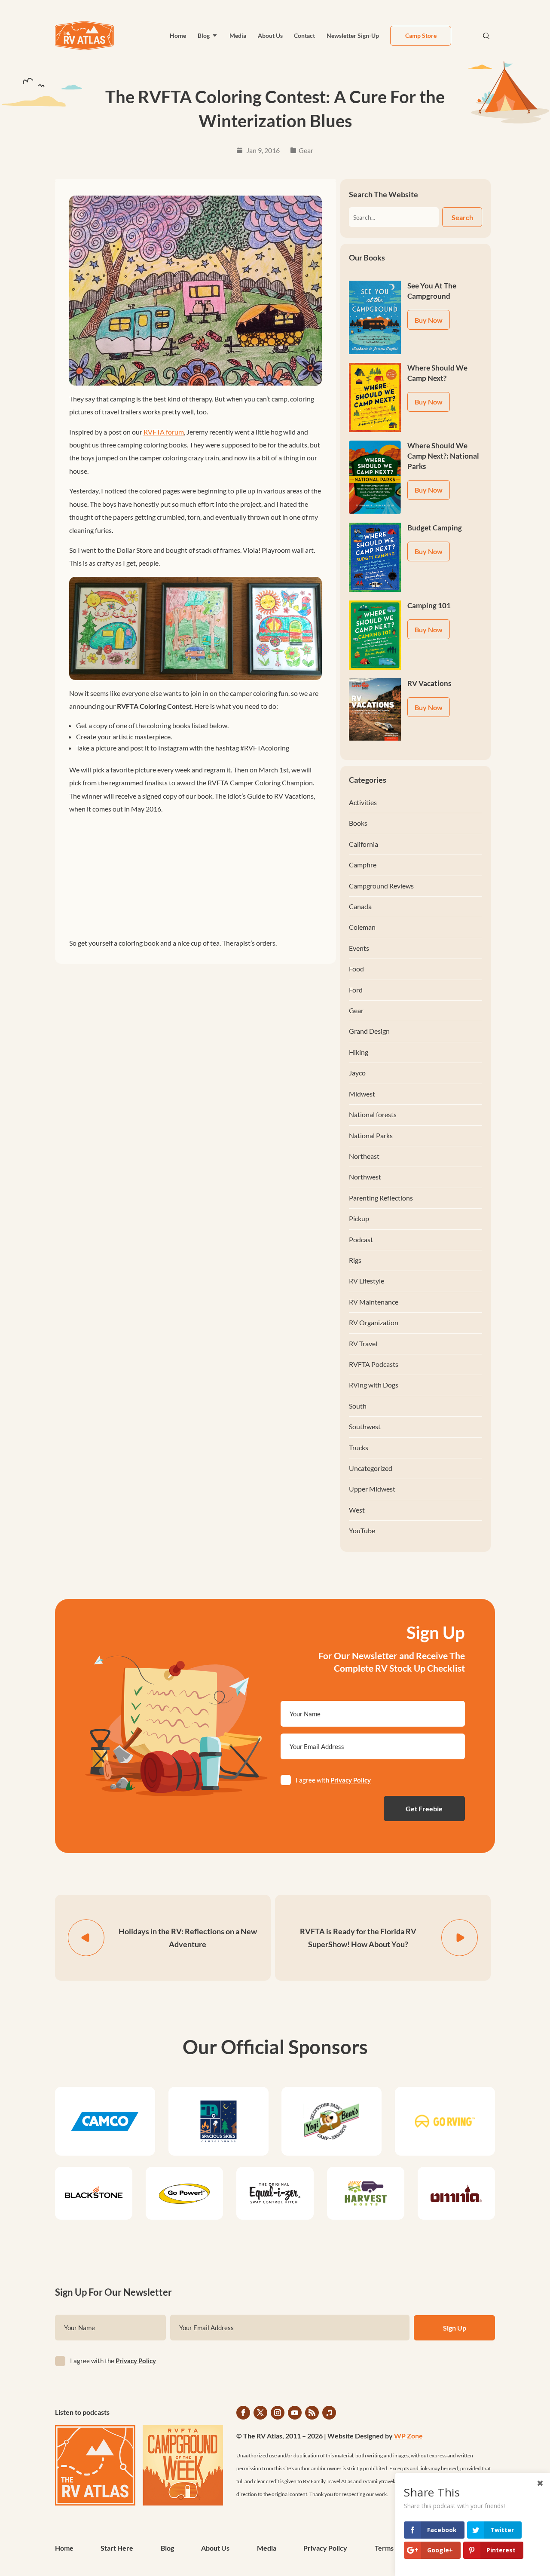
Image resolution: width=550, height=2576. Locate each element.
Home (178, 35)
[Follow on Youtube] (295, 2413)
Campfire (363, 865)
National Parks (371, 1135)
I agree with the (113, 2361)
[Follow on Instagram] (278, 2413)
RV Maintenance (374, 1302)
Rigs (355, 1260)
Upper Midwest (372, 1489)
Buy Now (429, 320)
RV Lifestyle (367, 1281)
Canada (360, 906)
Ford (356, 990)
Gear (306, 150)
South (358, 1406)
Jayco (357, 1073)
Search (462, 217)
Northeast (364, 1156)
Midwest (362, 1094)
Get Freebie (424, 1809)
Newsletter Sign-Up (353, 35)
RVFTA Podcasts (374, 1364)
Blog (204, 35)
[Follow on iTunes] (329, 2413)
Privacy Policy (351, 1780)
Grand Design (369, 1031)
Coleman (362, 927)
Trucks (359, 1447)
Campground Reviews (381, 886)
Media (238, 35)
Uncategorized (371, 1468)
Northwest (365, 1177)
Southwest (365, 1426)
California (364, 844)
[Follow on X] (260, 2413)
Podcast (361, 1239)
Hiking (359, 1052)
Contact (304, 35)
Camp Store (421, 35)
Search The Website (383, 194)
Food (356, 969)
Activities (363, 802)
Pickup (359, 1218)
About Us (270, 35)
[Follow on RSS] (312, 2413)
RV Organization (374, 1322)
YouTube (362, 1530)
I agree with (333, 1780)
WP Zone (408, 2436)
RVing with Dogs (374, 1385)
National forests (373, 1114)
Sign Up (455, 2328)
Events (359, 948)
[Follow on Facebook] (243, 2413)
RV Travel (363, 1343)
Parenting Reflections (381, 1198)
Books (358, 823)
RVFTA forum (164, 432)
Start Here (117, 2548)
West (357, 1510)
